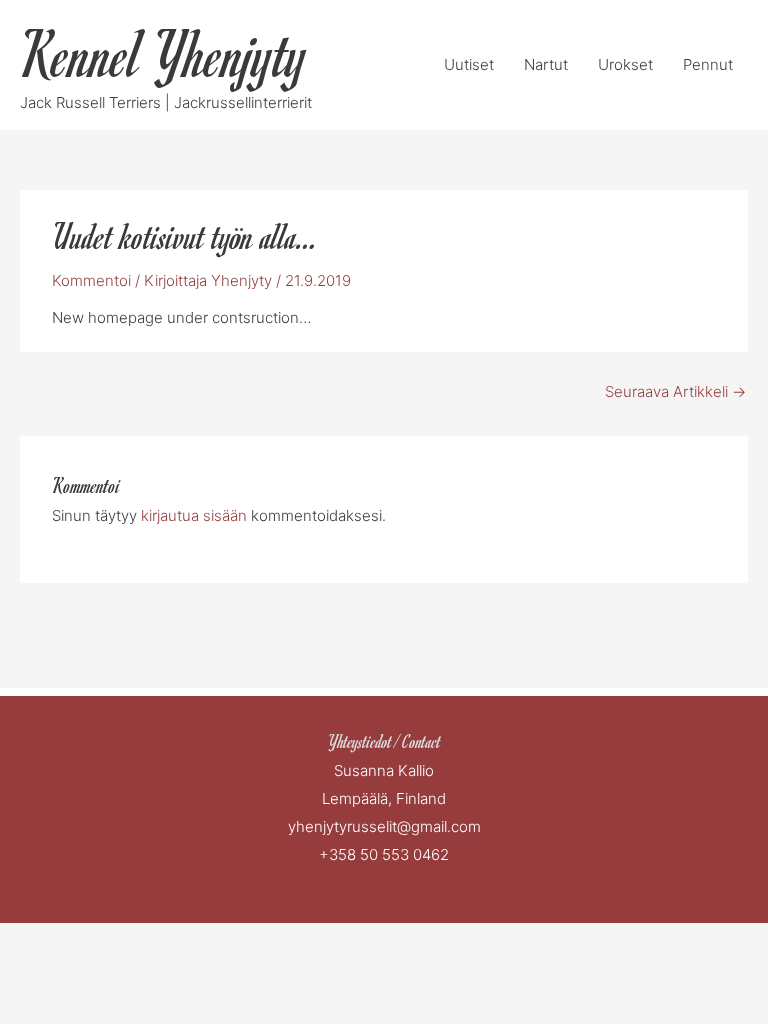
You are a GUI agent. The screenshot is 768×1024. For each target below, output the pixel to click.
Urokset (625, 64)
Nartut (546, 64)
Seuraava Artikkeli (675, 391)
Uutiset (469, 64)
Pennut (708, 64)
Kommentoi (91, 280)
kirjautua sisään (194, 515)
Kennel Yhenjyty (164, 53)
